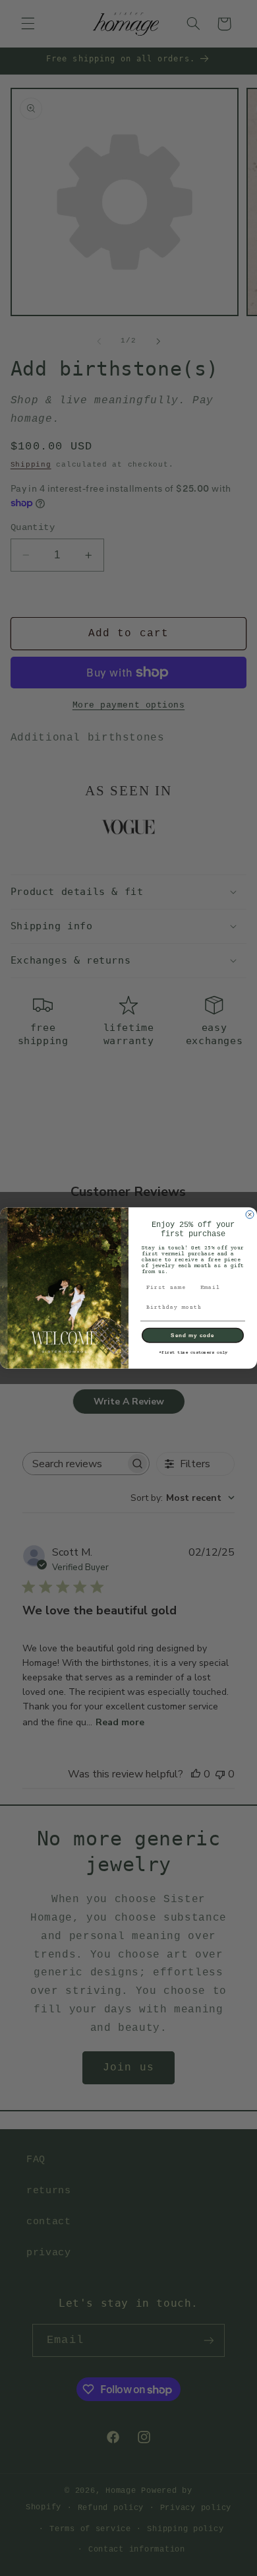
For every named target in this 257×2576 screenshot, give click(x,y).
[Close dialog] (250, 1214)
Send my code (193, 1336)
